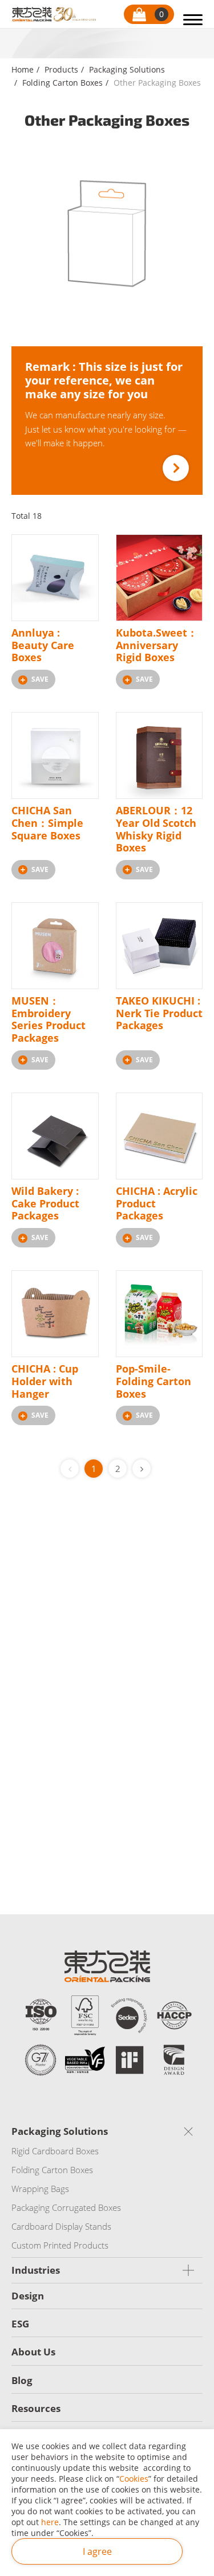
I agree (97, 2551)
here (50, 2522)
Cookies (134, 2479)
